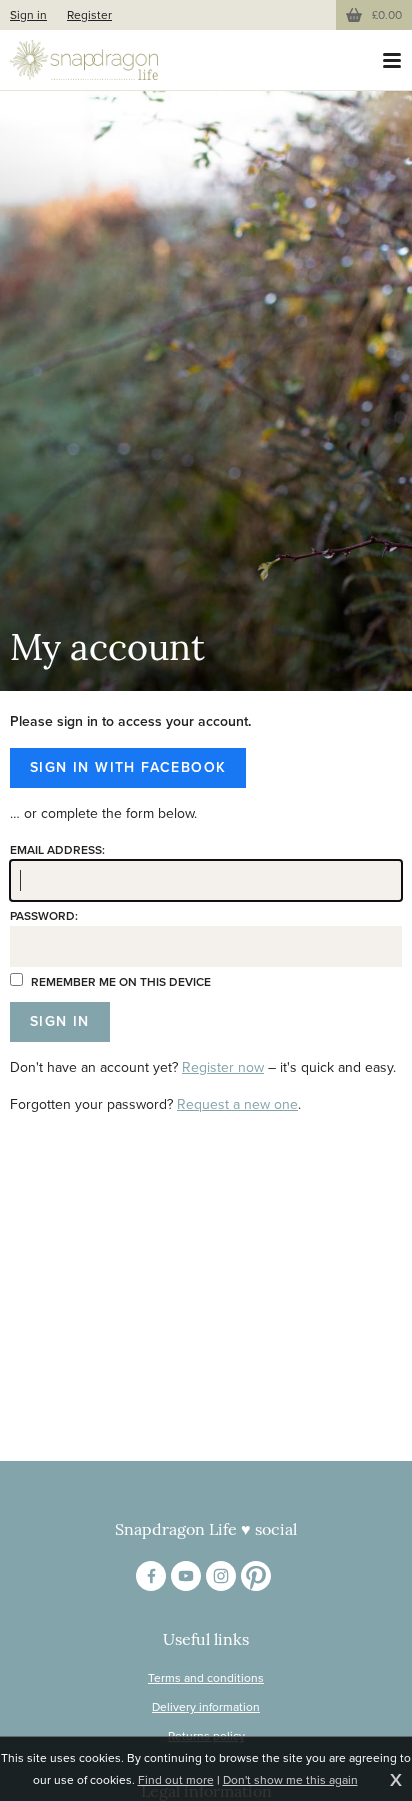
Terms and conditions (206, 1678)
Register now (223, 1067)
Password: (44, 916)
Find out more (176, 1780)
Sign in (28, 15)
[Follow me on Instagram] (221, 1576)
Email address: (57, 850)
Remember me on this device (119, 982)
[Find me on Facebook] (151, 1576)
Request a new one (237, 1104)
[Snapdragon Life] (84, 60)
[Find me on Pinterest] (256, 1576)
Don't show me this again (290, 1780)
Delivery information (206, 1707)
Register (89, 15)
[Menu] (392, 60)
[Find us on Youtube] (186, 1576)
